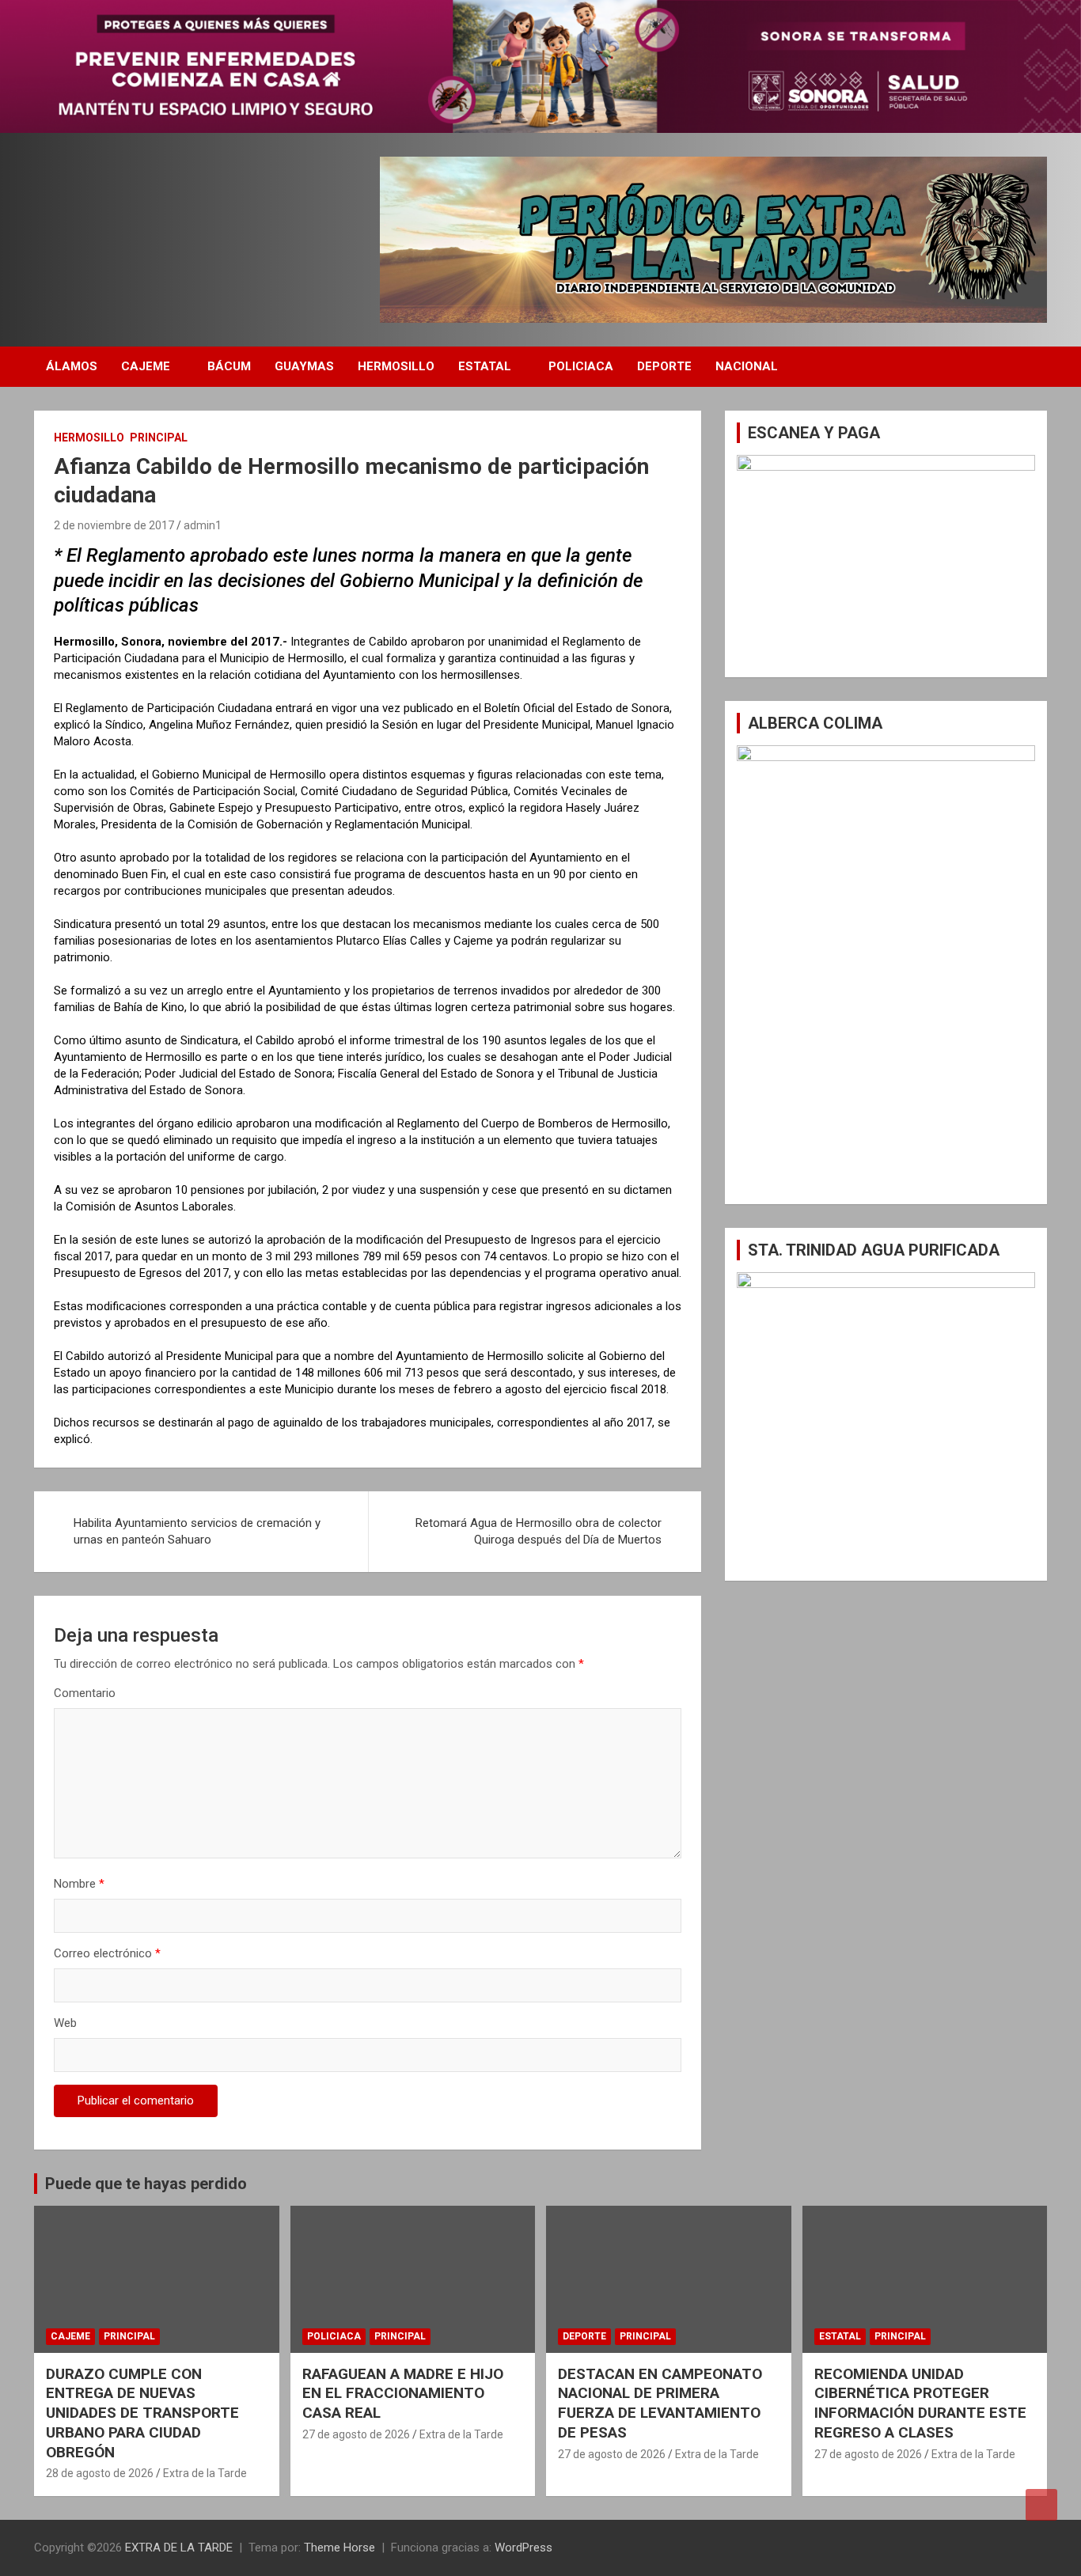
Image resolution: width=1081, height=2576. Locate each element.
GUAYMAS (304, 366)
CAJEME (146, 366)
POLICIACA (581, 366)
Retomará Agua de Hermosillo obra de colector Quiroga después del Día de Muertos (539, 1531)
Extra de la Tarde (205, 2473)
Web (65, 2023)
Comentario (85, 1693)
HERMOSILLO (396, 366)
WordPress (523, 2548)
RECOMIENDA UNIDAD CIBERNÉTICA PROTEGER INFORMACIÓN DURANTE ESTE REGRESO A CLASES (920, 2403)
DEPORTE (664, 366)
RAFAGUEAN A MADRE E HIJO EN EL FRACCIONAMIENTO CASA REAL (403, 2393)
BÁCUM (229, 366)
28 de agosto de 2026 (100, 2473)
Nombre (79, 1884)
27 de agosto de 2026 (356, 2434)
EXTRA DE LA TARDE (179, 2548)
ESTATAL (485, 366)
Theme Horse (339, 2548)
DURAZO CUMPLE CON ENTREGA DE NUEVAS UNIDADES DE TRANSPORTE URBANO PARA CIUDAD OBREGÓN (142, 2413)
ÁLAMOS (72, 366)
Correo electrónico (107, 1953)
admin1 (203, 525)
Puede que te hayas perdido (146, 2184)
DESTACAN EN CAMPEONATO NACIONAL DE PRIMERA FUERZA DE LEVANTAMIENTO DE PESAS (660, 2403)
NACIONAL (747, 366)
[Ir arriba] (1041, 2505)
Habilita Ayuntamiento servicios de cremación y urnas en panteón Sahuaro (197, 1531)
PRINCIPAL (159, 438)
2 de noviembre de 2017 (114, 525)
